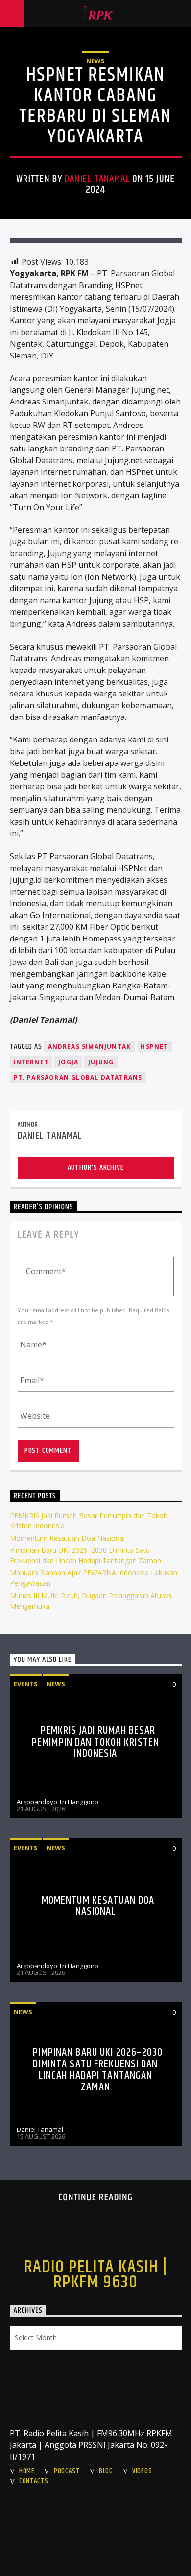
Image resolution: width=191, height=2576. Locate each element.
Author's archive (96, 1168)
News (95, 61)
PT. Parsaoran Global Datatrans (78, 1078)
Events (26, 1684)
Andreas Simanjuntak (90, 1046)
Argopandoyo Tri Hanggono (58, 1802)
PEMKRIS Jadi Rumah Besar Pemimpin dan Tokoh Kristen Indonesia (95, 1742)
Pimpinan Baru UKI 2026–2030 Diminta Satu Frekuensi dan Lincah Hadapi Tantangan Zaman (98, 2070)
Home (27, 2471)
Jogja (68, 1062)
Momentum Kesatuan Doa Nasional (67, 1538)
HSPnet (154, 1046)
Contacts (34, 2481)
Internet (31, 1062)
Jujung (101, 1062)
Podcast (67, 2471)
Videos (142, 2471)
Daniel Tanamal (97, 179)
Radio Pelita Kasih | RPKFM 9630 (96, 2275)
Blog (106, 2471)
